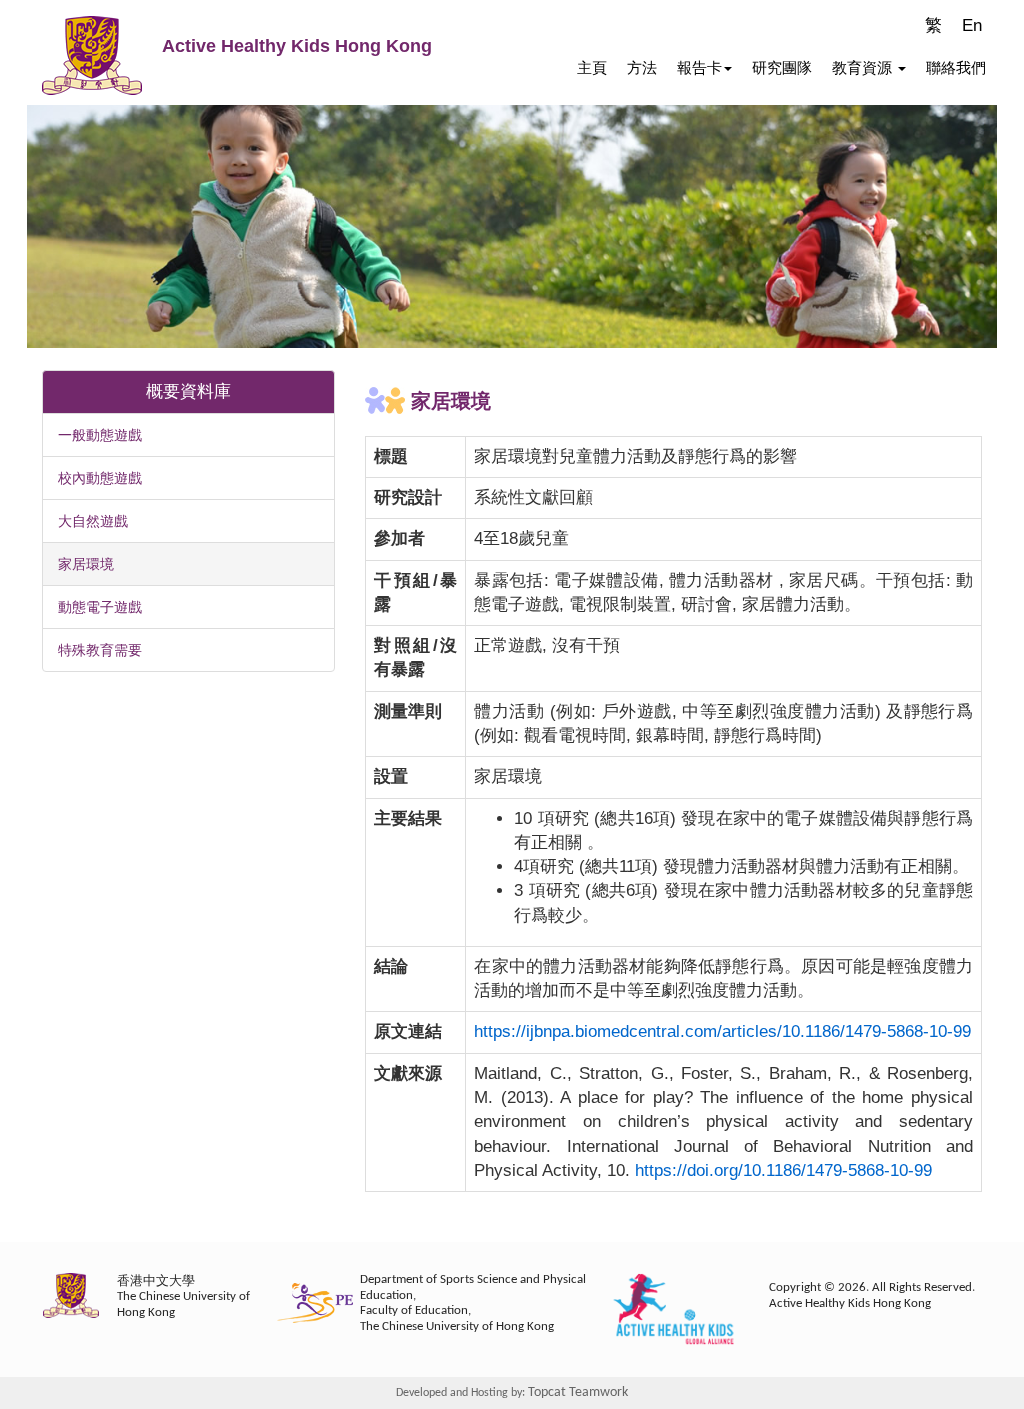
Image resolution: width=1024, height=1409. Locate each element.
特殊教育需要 (100, 650)
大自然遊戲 (93, 521)
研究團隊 (782, 67)
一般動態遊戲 (100, 435)
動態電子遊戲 (100, 607)
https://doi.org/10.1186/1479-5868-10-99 (783, 1170)
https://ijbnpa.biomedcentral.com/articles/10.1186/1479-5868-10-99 (722, 1031)
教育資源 (864, 67)
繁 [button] (933, 25)
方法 (642, 67)
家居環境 (86, 564)
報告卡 (699, 67)
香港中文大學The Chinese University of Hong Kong (183, 1297)
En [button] (972, 25)
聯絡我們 (956, 67)
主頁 (592, 67)
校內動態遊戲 (100, 478)
